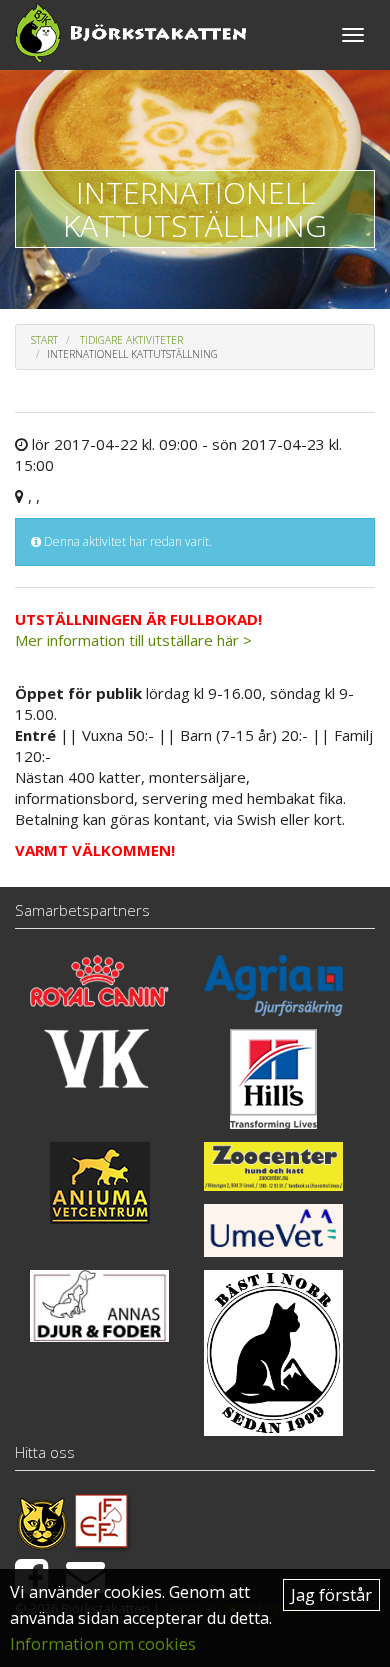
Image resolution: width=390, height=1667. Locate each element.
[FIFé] (102, 1521)
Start (44, 340)
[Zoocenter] (273, 1166)
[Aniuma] (99, 1183)
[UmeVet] (273, 1230)
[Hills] (273, 1079)
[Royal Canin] (99, 980)
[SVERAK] (42, 1521)
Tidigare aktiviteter (131, 340)
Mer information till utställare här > (133, 640)
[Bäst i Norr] (273, 1353)
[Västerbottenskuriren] (99, 1058)
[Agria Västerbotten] (273, 985)
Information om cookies (103, 1644)
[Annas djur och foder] (99, 1306)
